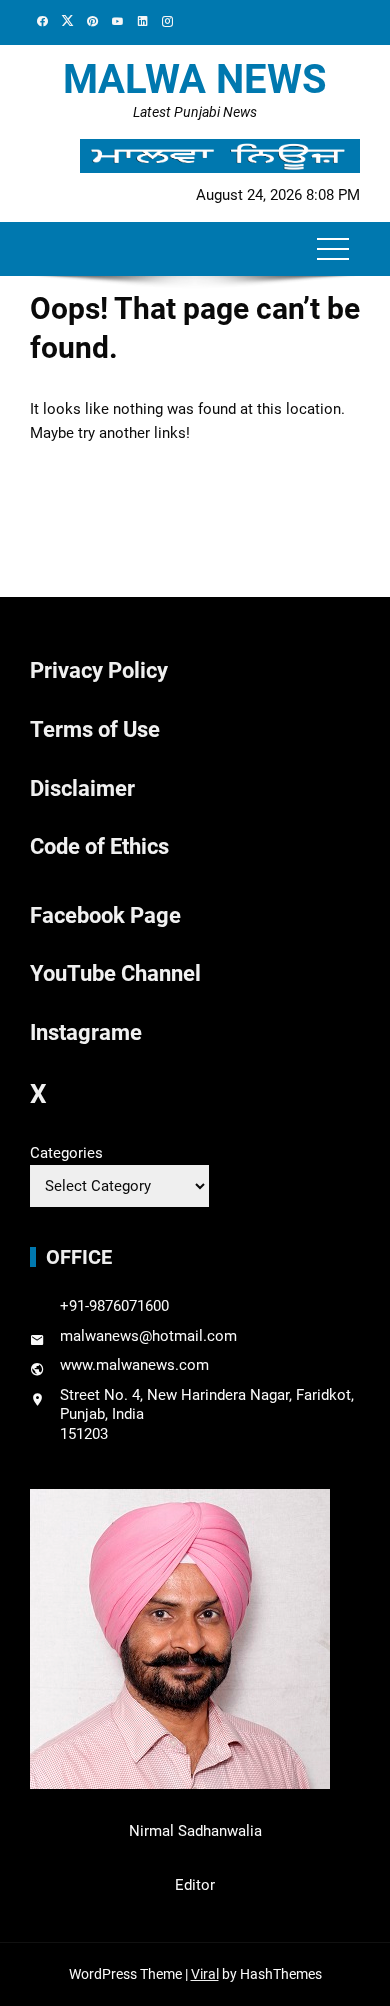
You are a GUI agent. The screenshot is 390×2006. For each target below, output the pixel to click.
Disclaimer (82, 788)
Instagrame (86, 1032)
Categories (66, 1153)
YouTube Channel (115, 973)
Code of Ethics (99, 846)
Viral (205, 1974)
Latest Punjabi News (195, 112)
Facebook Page (105, 915)
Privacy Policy (99, 670)
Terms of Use (95, 729)
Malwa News (195, 79)
